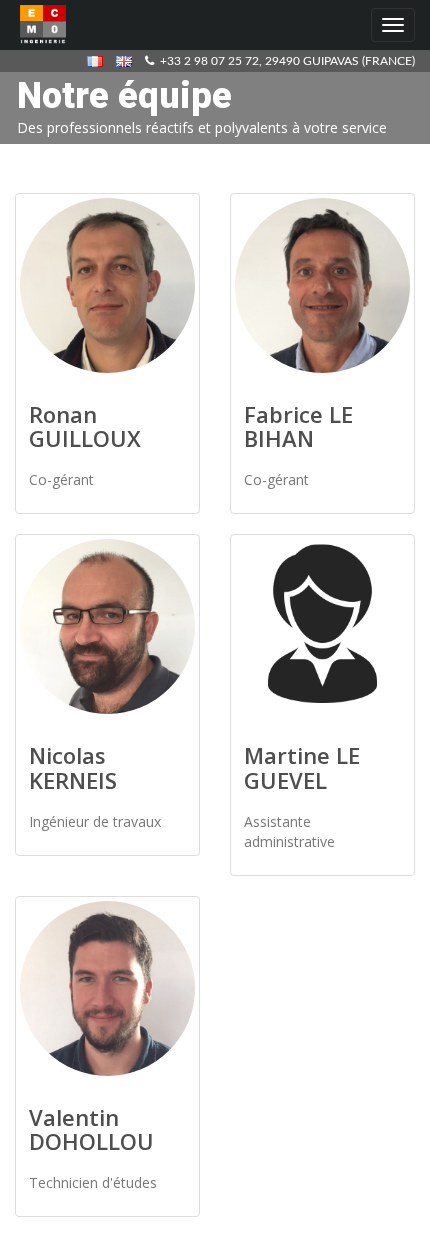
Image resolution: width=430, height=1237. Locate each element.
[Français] (100, 61)
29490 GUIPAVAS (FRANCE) (340, 61)
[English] (129, 61)
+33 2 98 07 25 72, (209, 61)
